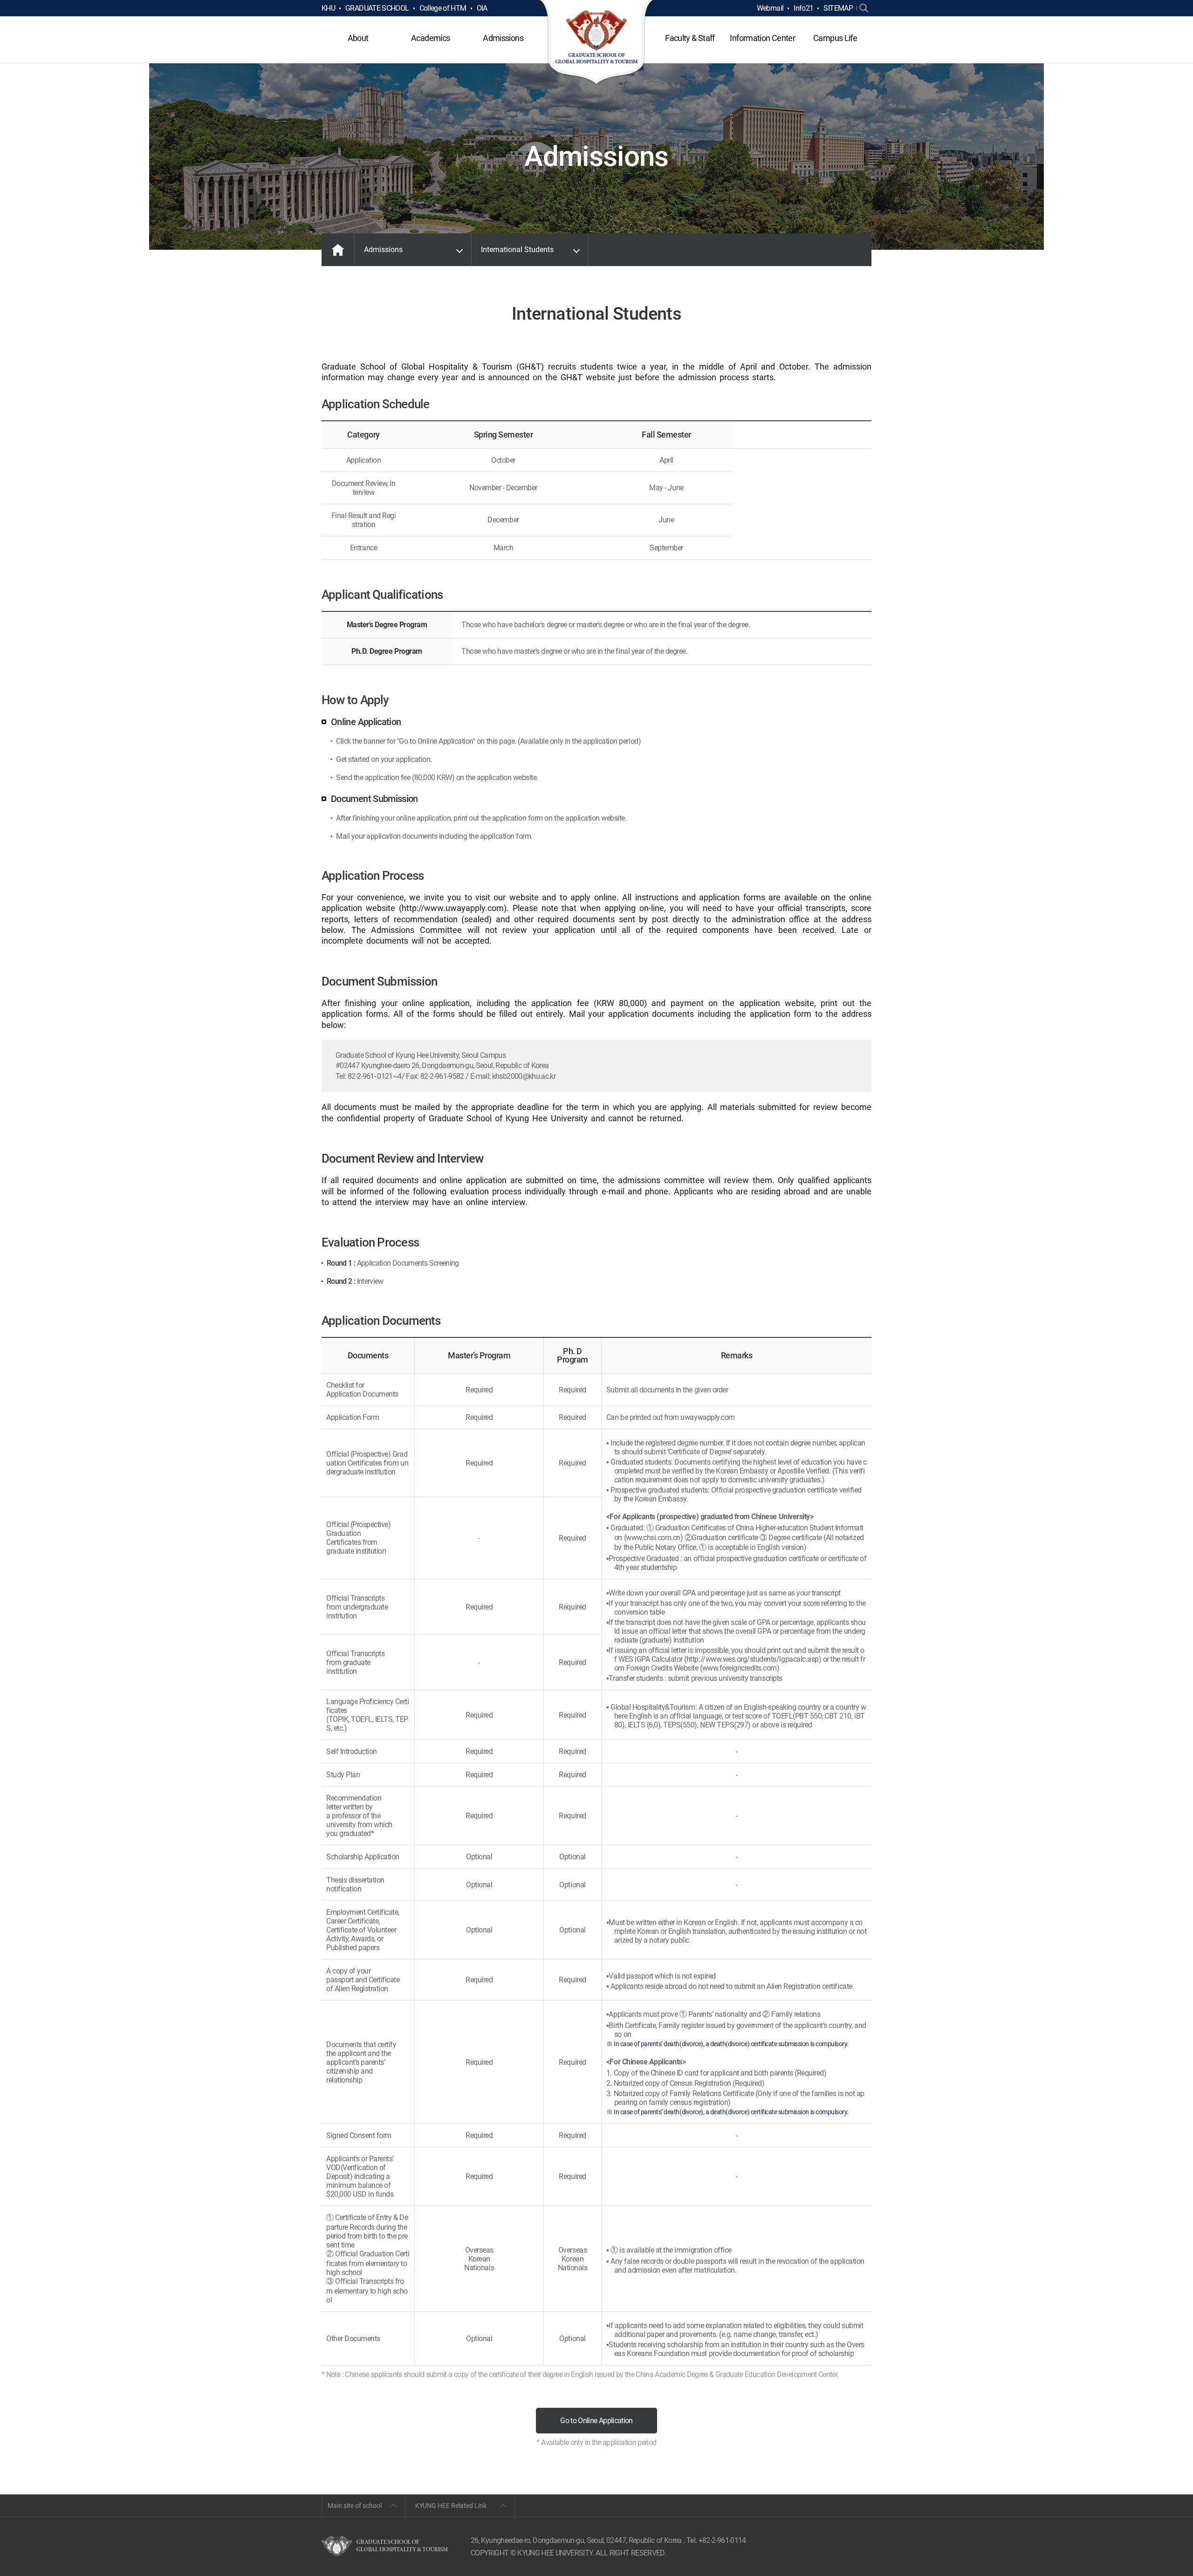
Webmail (770, 8)
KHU (328, 8)
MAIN (338, 250)
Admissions (503, 38)
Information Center (762, 38)
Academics (430, 38)
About (358, 38)
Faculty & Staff (690, 38)
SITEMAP (838, 8)
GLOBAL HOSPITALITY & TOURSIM (597, 43)
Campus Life (835, 38)
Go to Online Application (596, 2421)
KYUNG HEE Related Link (451, 2506)
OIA (482, 8)
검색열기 (864, 8)
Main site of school (355, 2506)
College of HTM (443, 8)
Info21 (803, 8)
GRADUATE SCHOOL (377, 8)
